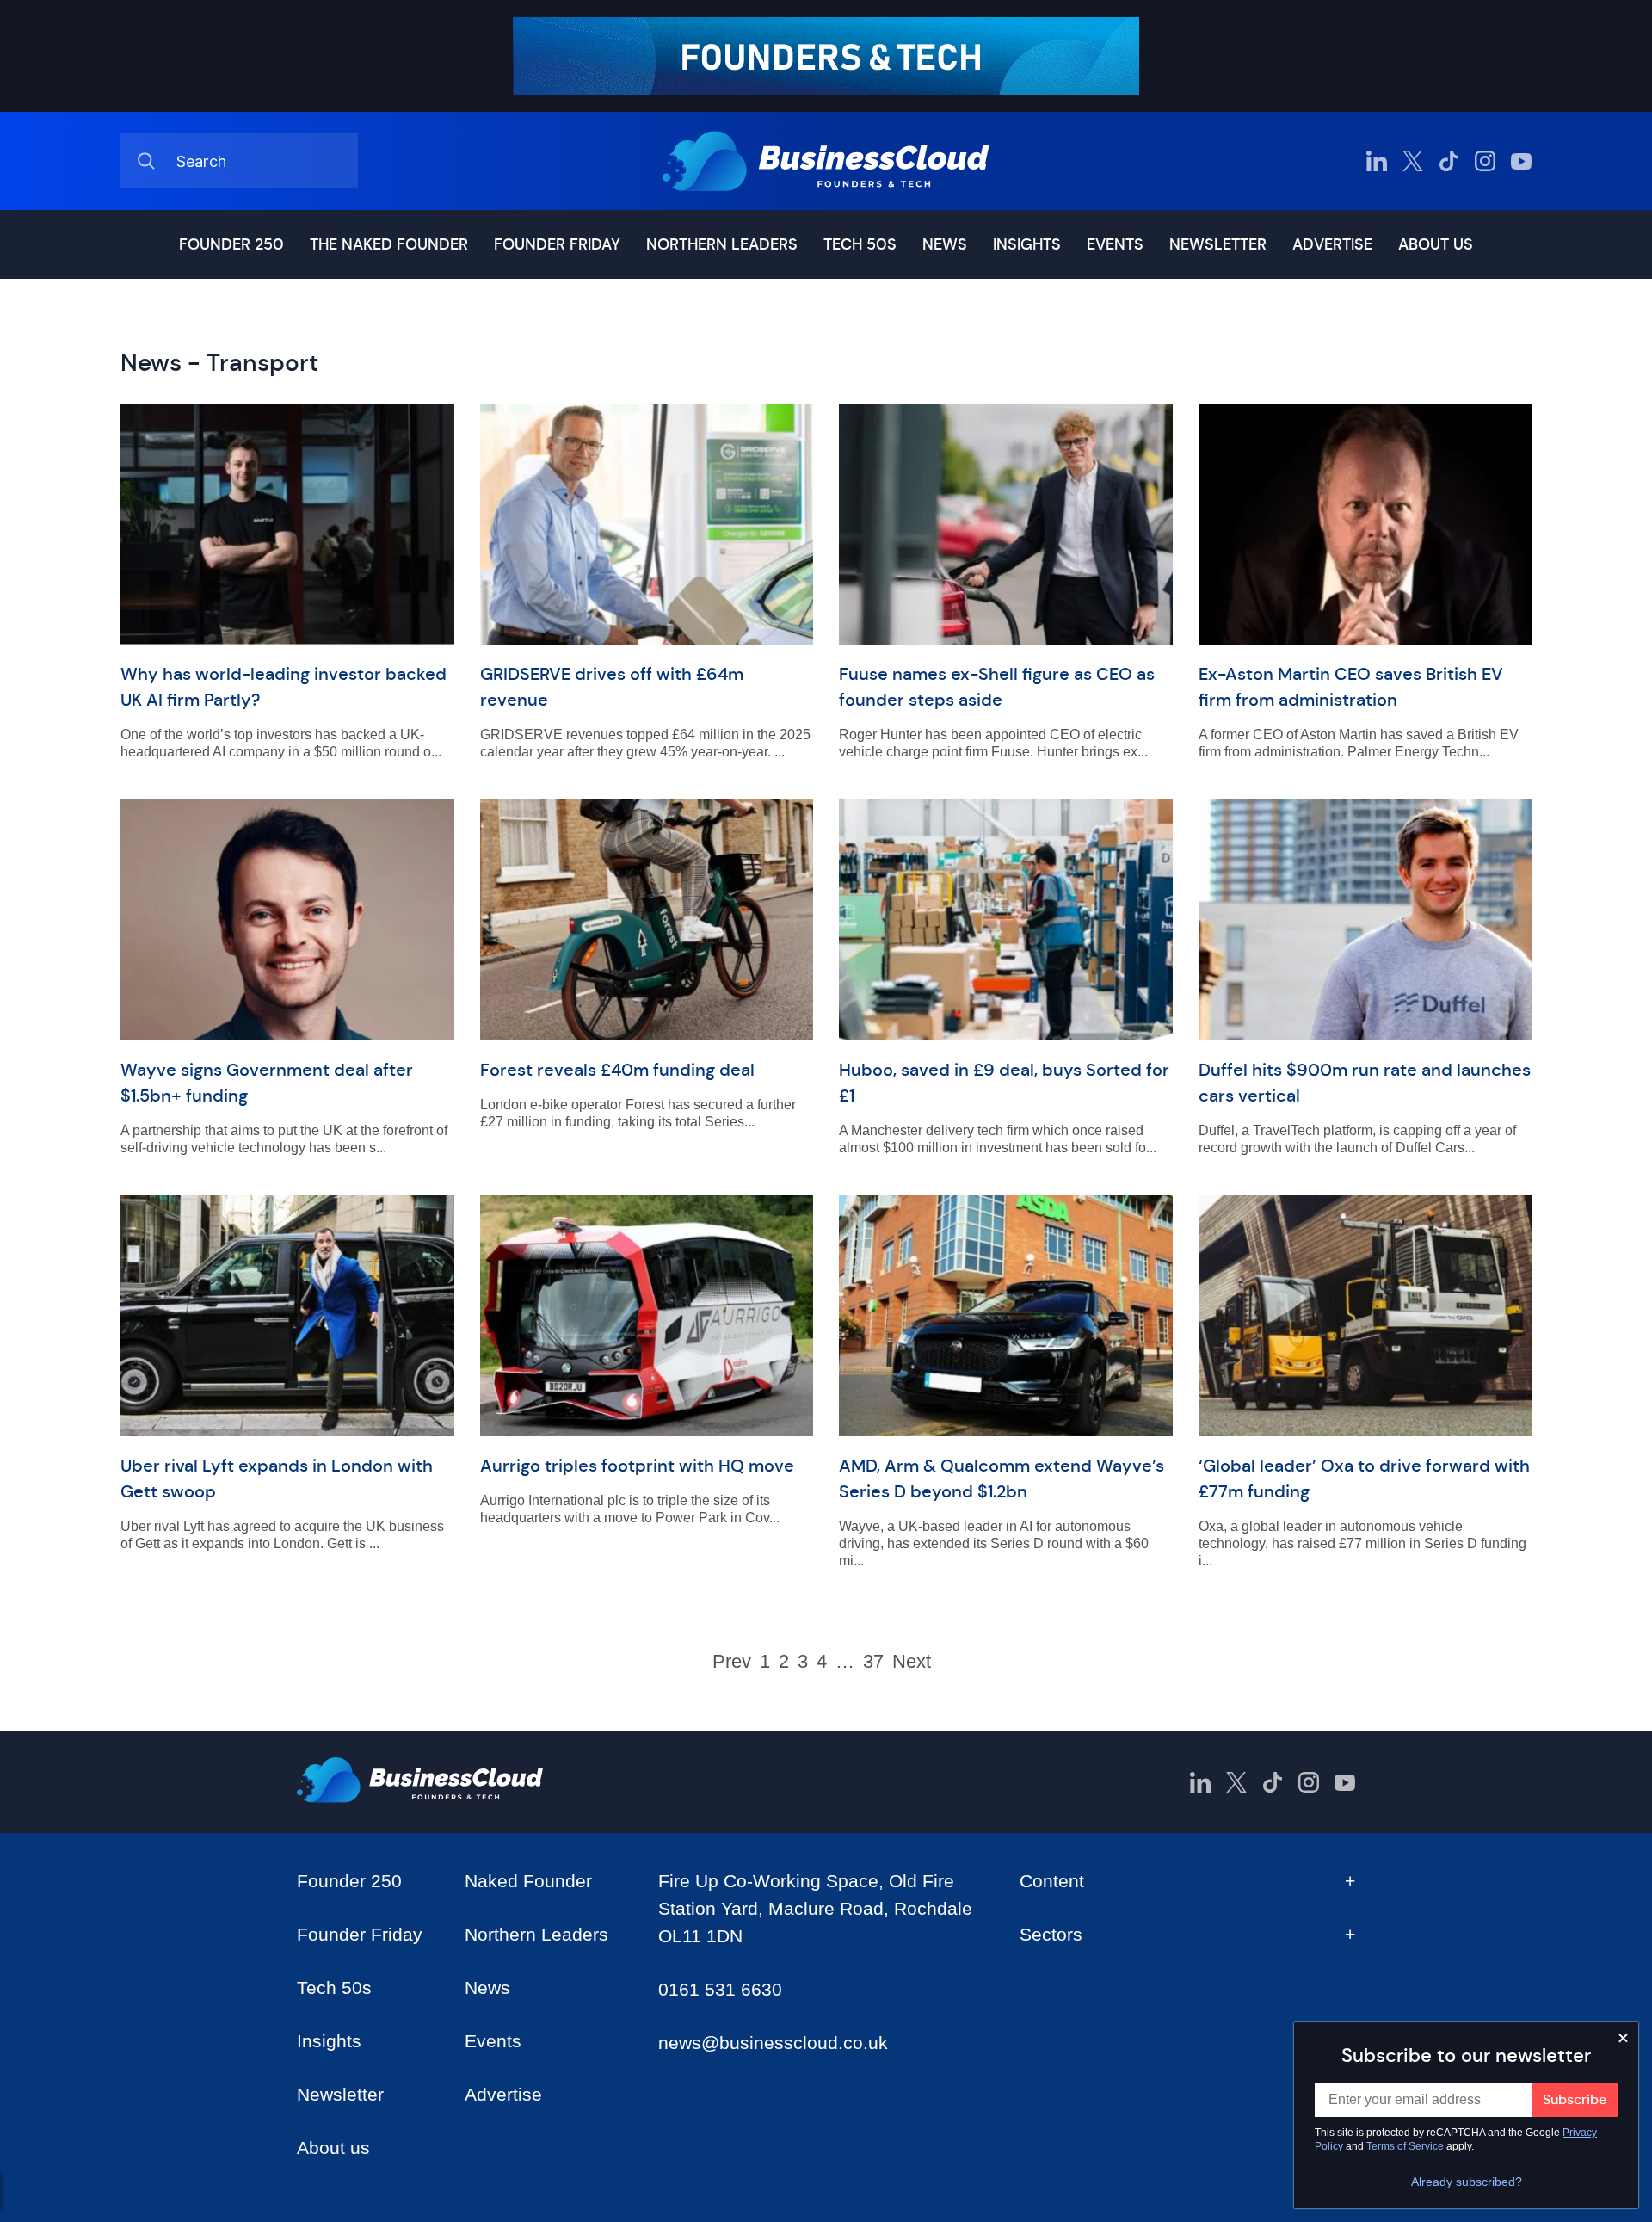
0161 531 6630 (720, 1989)
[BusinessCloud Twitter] (1413, 161)
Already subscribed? (1467, 2182)
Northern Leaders (722, 244)
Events (1115, 244)
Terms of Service (1405, 2146)
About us (1436, 244)
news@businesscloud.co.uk (773, 2043)
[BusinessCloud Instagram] (1485, 161)
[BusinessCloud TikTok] (1449, 161)
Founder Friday (557, 244)
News (945, 244)
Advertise (1332, 244)
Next (912, 1662)
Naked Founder (528, 1881)
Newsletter (1218, 244)
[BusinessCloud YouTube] (1521, 161)
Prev (732, 1662)
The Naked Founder (389, 244)
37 (873, 1662)
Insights (1027, 244)
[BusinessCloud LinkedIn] (1377, 161)
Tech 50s (860, 244)
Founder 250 (231, 244)
